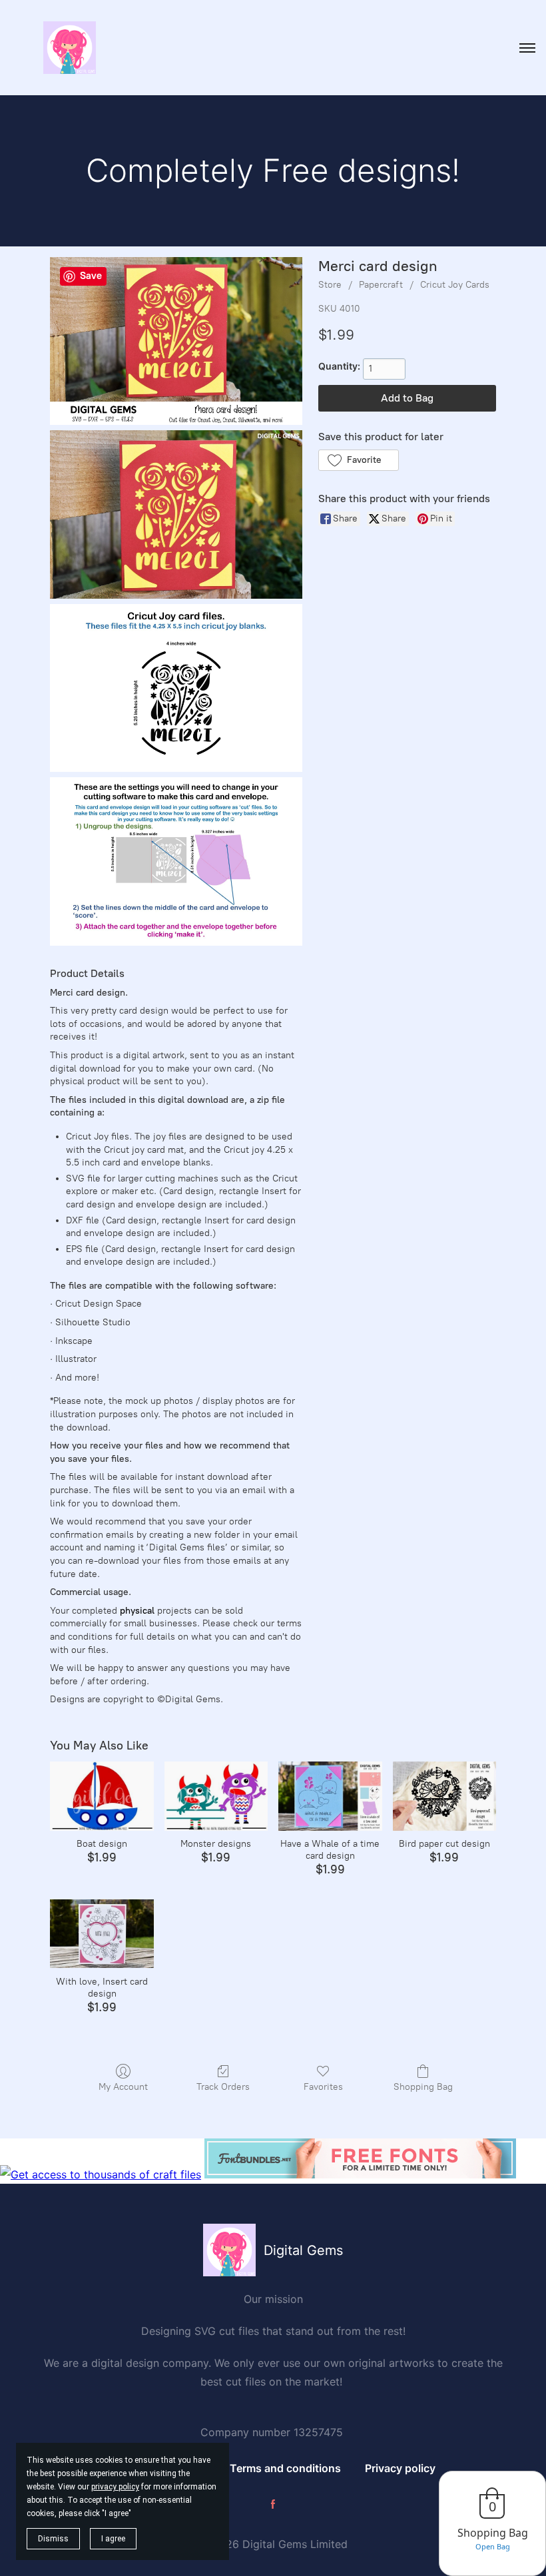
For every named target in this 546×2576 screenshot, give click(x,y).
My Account (123, 2087)
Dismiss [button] (53, 2539)
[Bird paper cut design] (444, 1796)
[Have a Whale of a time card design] (330, 1796)
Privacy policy (400, 2468)
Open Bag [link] (493, 2546)
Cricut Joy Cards (455, 285)
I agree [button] (113, 2539)
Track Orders (223, 2087)
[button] (359, 460)
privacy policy (115, 2487)
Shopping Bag (423, 2087)
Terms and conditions (285, 2468)
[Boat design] (102, 1796)
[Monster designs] (216, 1796)
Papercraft (381, 285)
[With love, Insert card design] (102, 1934)
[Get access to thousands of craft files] (101, 2174)
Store (330, 285)
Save (91, 276)
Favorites (323, 2087)
